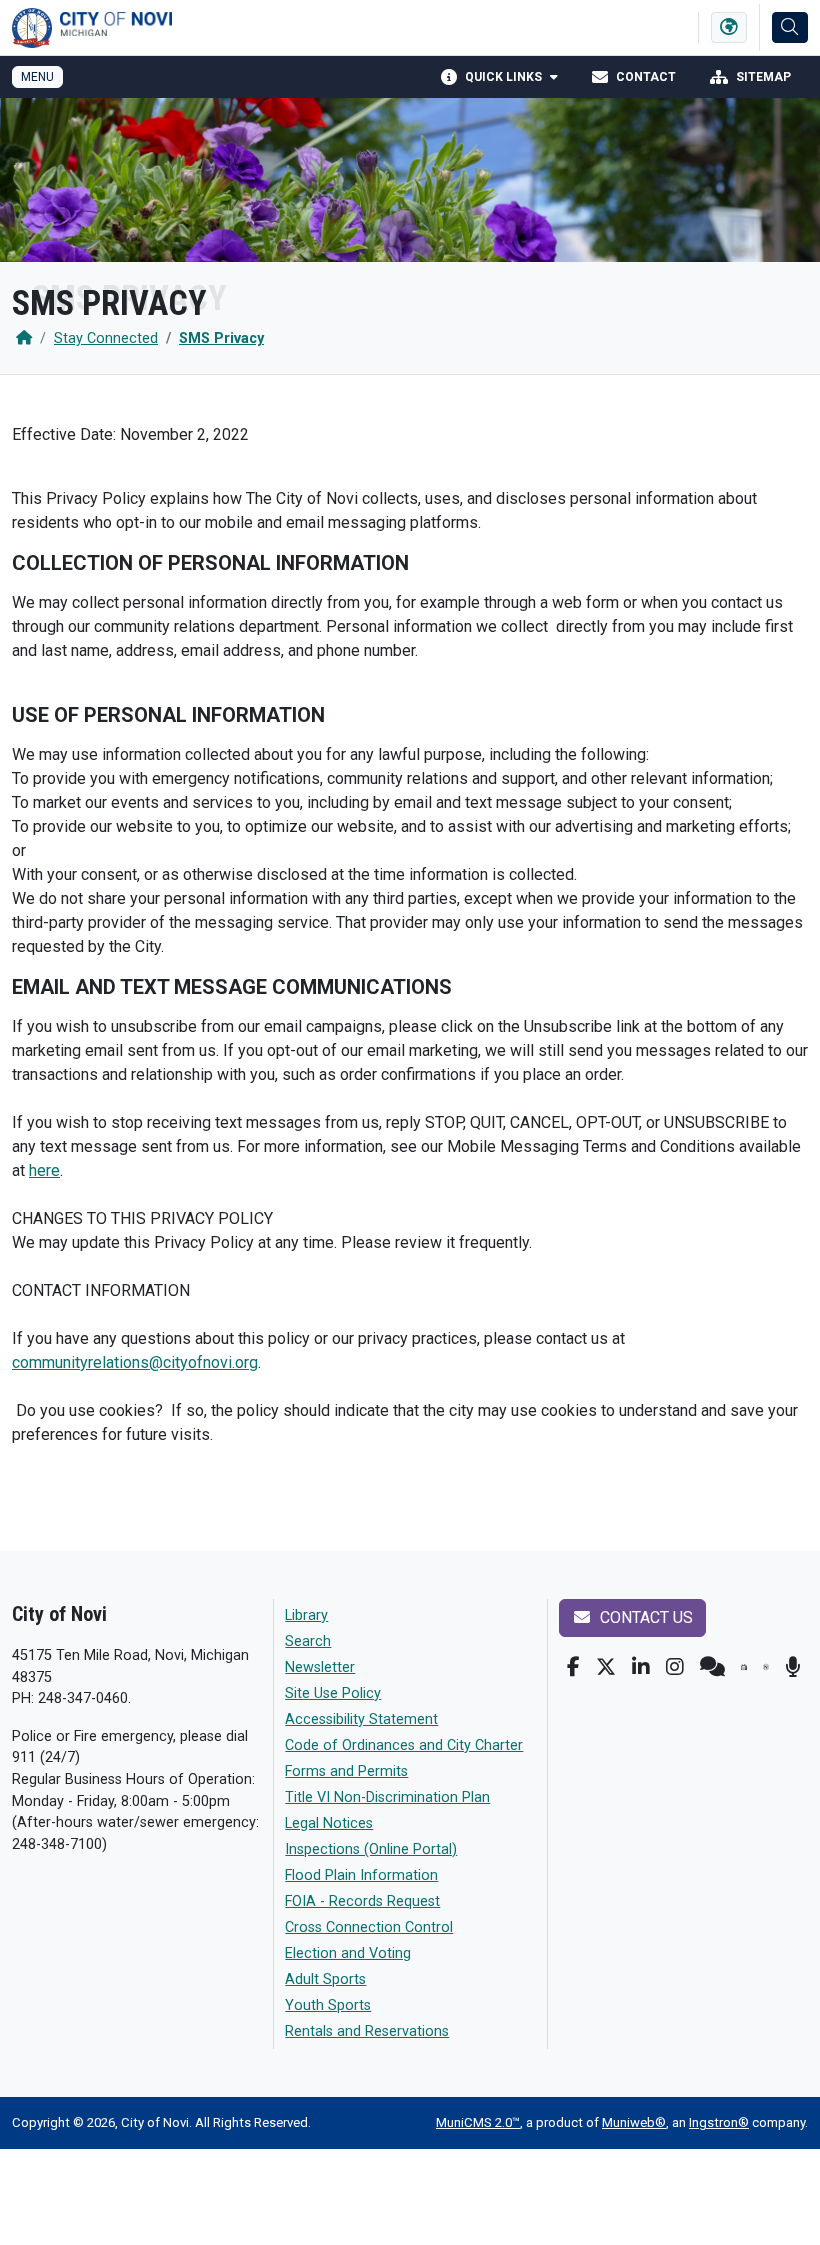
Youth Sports (328, 2005)
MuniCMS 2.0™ (478, 2122)
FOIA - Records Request (362, 1901)
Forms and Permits (346, 1771)
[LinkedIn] (641, 1667)
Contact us (644, 1617)
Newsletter (320, 1667)
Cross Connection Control (369, 1927)
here (44, 1170)
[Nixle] (712, 1667)
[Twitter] (606, 1667)
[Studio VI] (744, 1667)
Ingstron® (719, 2122)
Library (306, 1615)
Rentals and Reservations (367, 2031)
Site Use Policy (333, 1693)
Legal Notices (329, 1823)
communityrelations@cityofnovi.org (135, 1362)
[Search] (790, 27)
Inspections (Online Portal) (371, 1849)
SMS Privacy (221, 338)
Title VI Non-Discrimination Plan (387, 1797)
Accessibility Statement (361, 1719)
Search (308, 1641)
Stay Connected (106, 338)
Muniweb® (634, 2122)
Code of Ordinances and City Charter (404, 1745)
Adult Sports (325, 1979)
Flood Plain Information (361, 1875)
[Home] (24, 338)
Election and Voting (348, 1953)
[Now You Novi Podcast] (792, 1667)
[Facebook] (573, 1667)
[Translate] (729, 27)
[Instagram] (675, 1667)
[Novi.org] (766, 1667)
